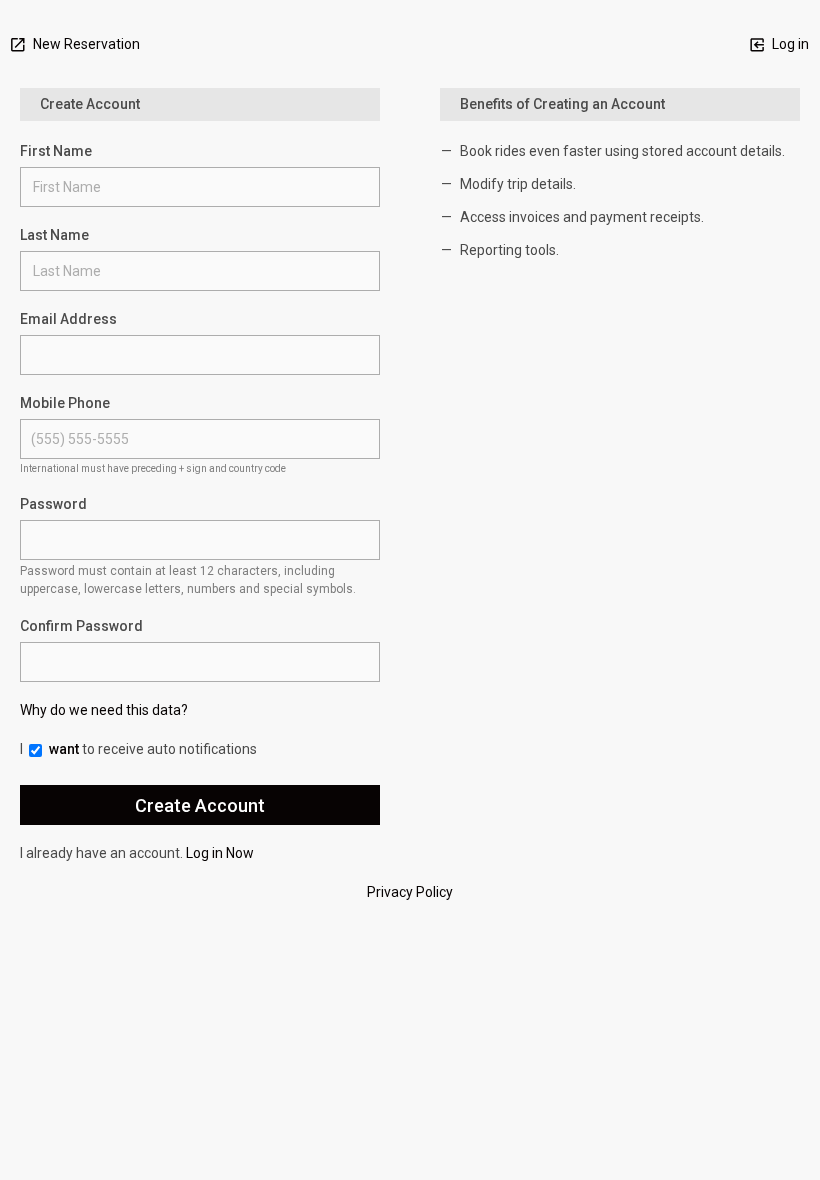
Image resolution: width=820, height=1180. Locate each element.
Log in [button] (789, 44)
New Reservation (85, 44)
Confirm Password (81, 626)
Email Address (68, 319)
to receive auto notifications (153, 749)
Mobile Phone (65, 403)
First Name (56, 151)
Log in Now (220, 853)
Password (53, 504)
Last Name (54, 235)
